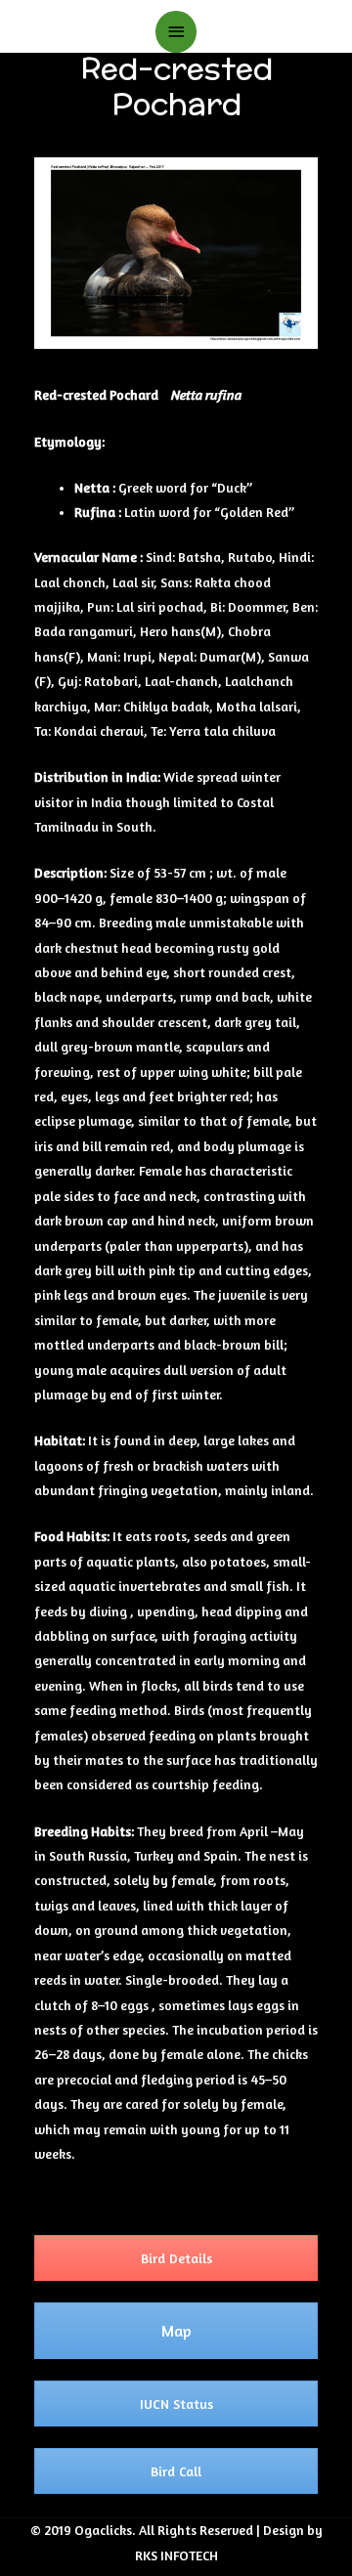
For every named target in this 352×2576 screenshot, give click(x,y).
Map (176, 2331)
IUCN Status (176, 2404)
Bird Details (176, 2258)
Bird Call (176, 2471)
